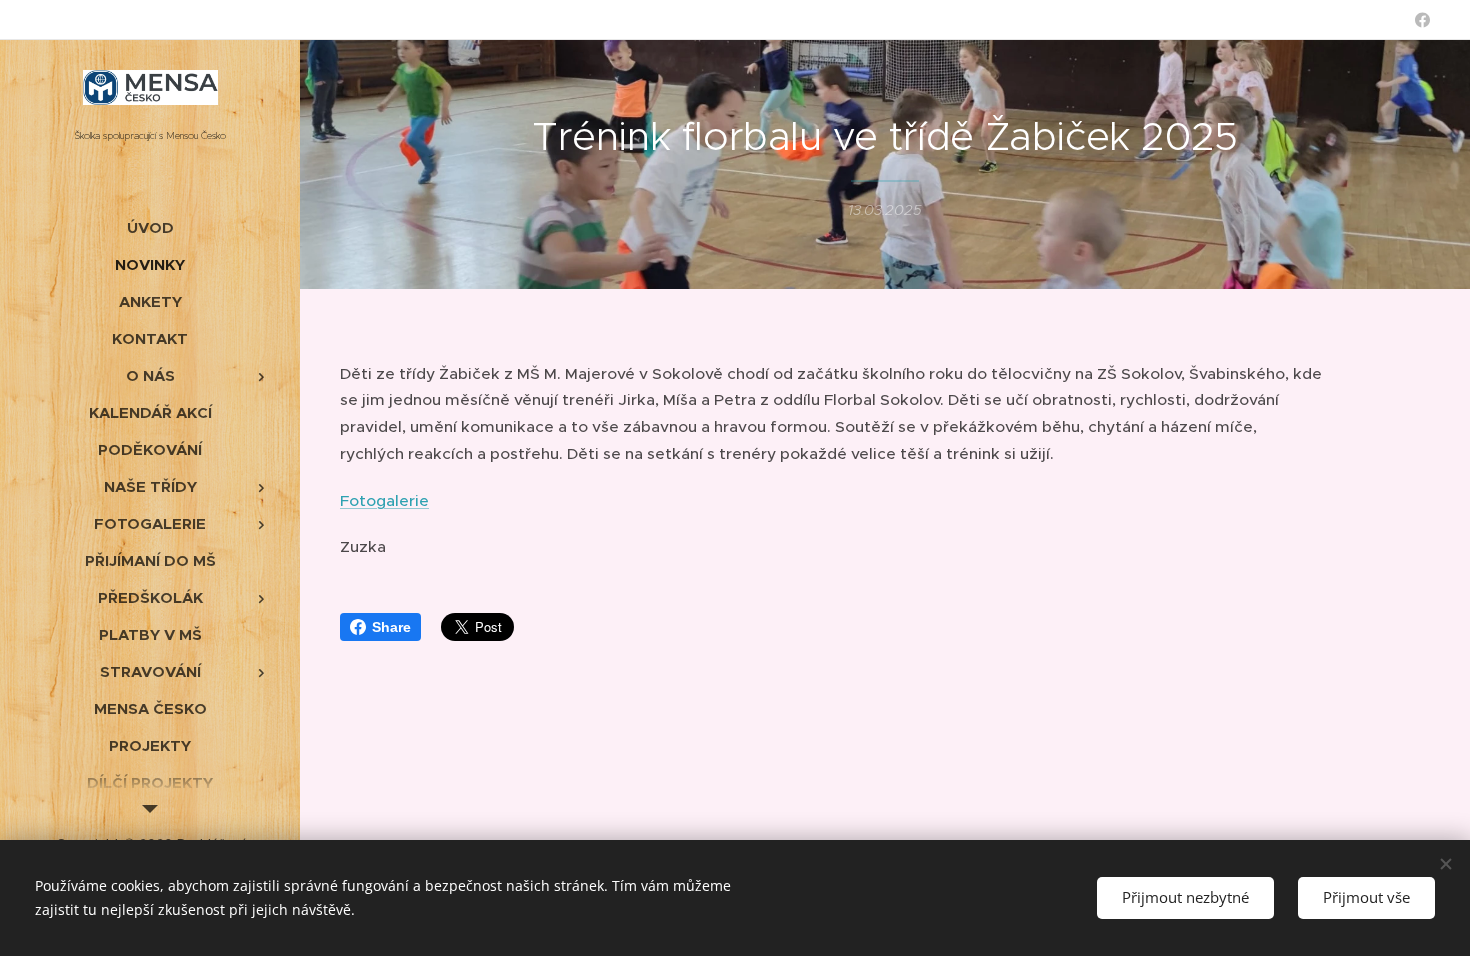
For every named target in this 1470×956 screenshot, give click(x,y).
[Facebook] (1422, 20)
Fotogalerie (384, 500)
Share (391, 627)
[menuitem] (150, 227)
